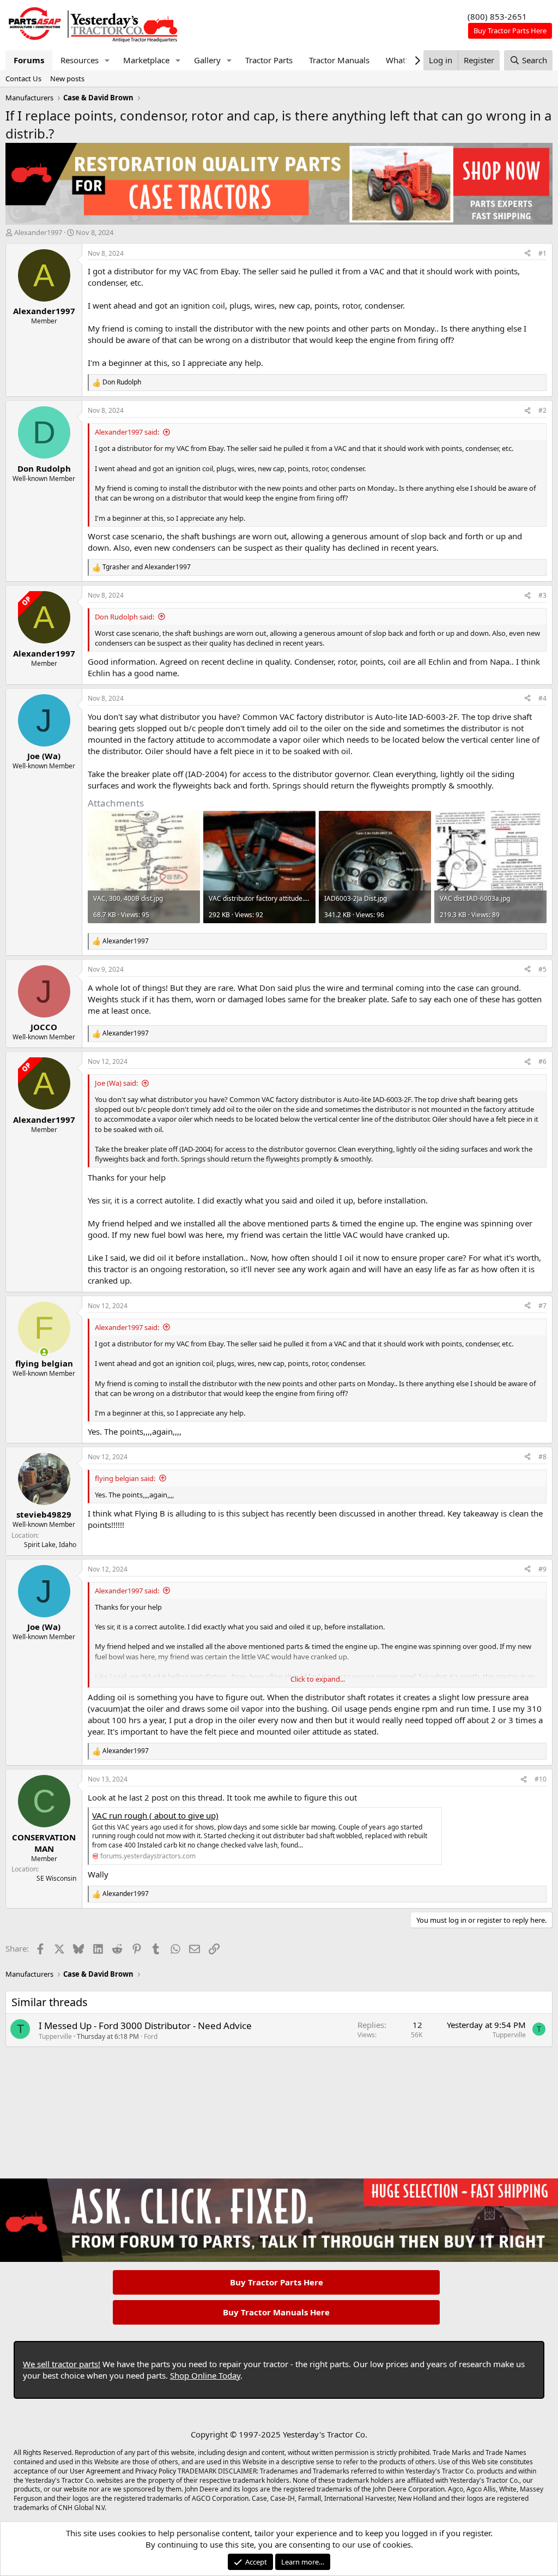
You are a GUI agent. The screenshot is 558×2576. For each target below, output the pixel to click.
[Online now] (44, 1352)
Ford (151, 2036)
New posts (67, 79)
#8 (542, 1457)
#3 (542, 595)
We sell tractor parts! (62, 2364)
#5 (542, 969)
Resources (80, 60)
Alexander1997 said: (127, 432)
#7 (542, 1306)
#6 (542, 1061)
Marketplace (146, 60)
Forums (29, 60)
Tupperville (55, 2036)
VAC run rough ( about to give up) (155, 1815)
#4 (542, 698)
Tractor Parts (269, 60)
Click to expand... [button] (318, 1679)
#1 (542, 253)
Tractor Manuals (339, 60)
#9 (542, 1569)
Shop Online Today (205, 2375)
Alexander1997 (38, 232)
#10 (541, 1779)
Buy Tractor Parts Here (277, 2282)
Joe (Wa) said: (116, 1083)
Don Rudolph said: (125, 617)
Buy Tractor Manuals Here (276, 2312)
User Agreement (95, 2471)
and (147, 567)
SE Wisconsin (56, 1878)
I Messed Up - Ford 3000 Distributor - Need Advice (145, 2026)
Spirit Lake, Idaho (50, 1545)
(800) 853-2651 (497, 16)
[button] (107, 60)
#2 (542, 410)
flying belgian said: (125, 1478)
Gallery (207, 60)
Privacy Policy (156, 2471)
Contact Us (23, 79)
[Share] (527, 254)
